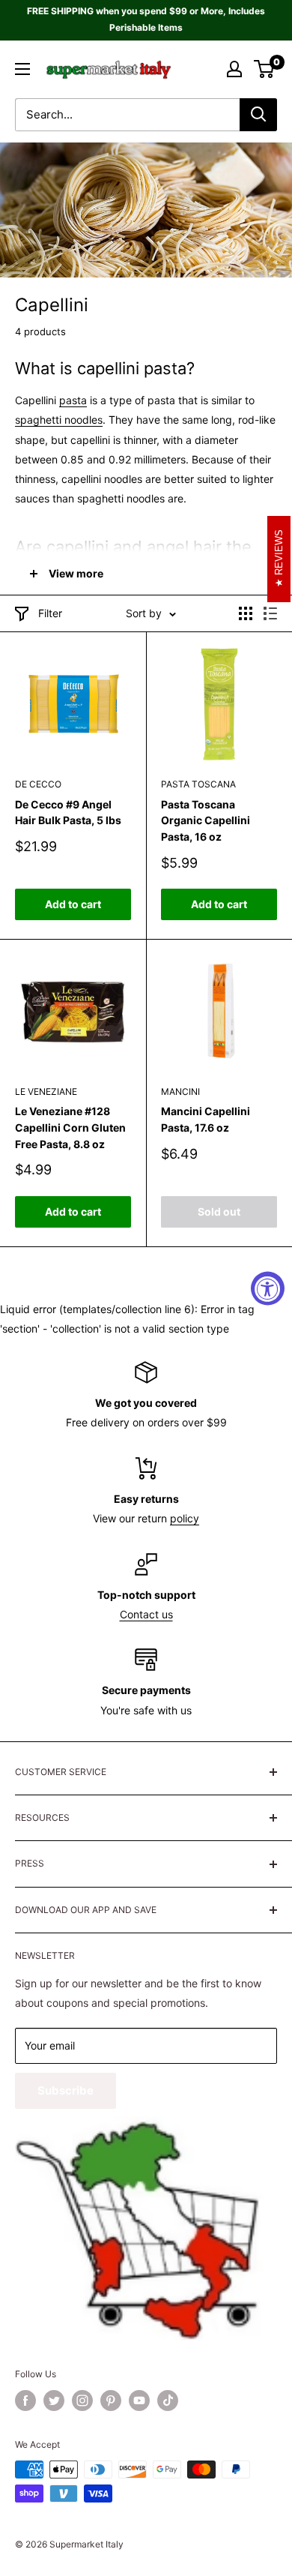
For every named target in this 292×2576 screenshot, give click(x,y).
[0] (265, 69)
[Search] (258, 115)
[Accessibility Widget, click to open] (268, 1288)
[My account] (234, 69)
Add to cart (73, 904)
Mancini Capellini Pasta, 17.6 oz (206, 1119)
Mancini (180, 1092)
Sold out (219, 1212)
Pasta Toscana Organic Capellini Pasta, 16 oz (206, 820)
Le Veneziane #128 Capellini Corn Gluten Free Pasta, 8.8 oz (70, 1127)
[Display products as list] (270, 613)
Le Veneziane (46, 1092)
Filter (50, 613)
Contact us (146, 1614)
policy (185, 1518)
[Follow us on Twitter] (54, 2401)
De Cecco (38, 784)
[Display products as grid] (246, 613)
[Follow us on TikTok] (168, 2401)
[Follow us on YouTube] (139, 2401)
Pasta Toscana (198, 784)
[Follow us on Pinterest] (111, 2401)
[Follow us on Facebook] (25, 2401)
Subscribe (66, 2090)
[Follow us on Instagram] (82, 2401)
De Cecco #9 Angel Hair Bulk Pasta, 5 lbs (68, 813)
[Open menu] (22, 69)
